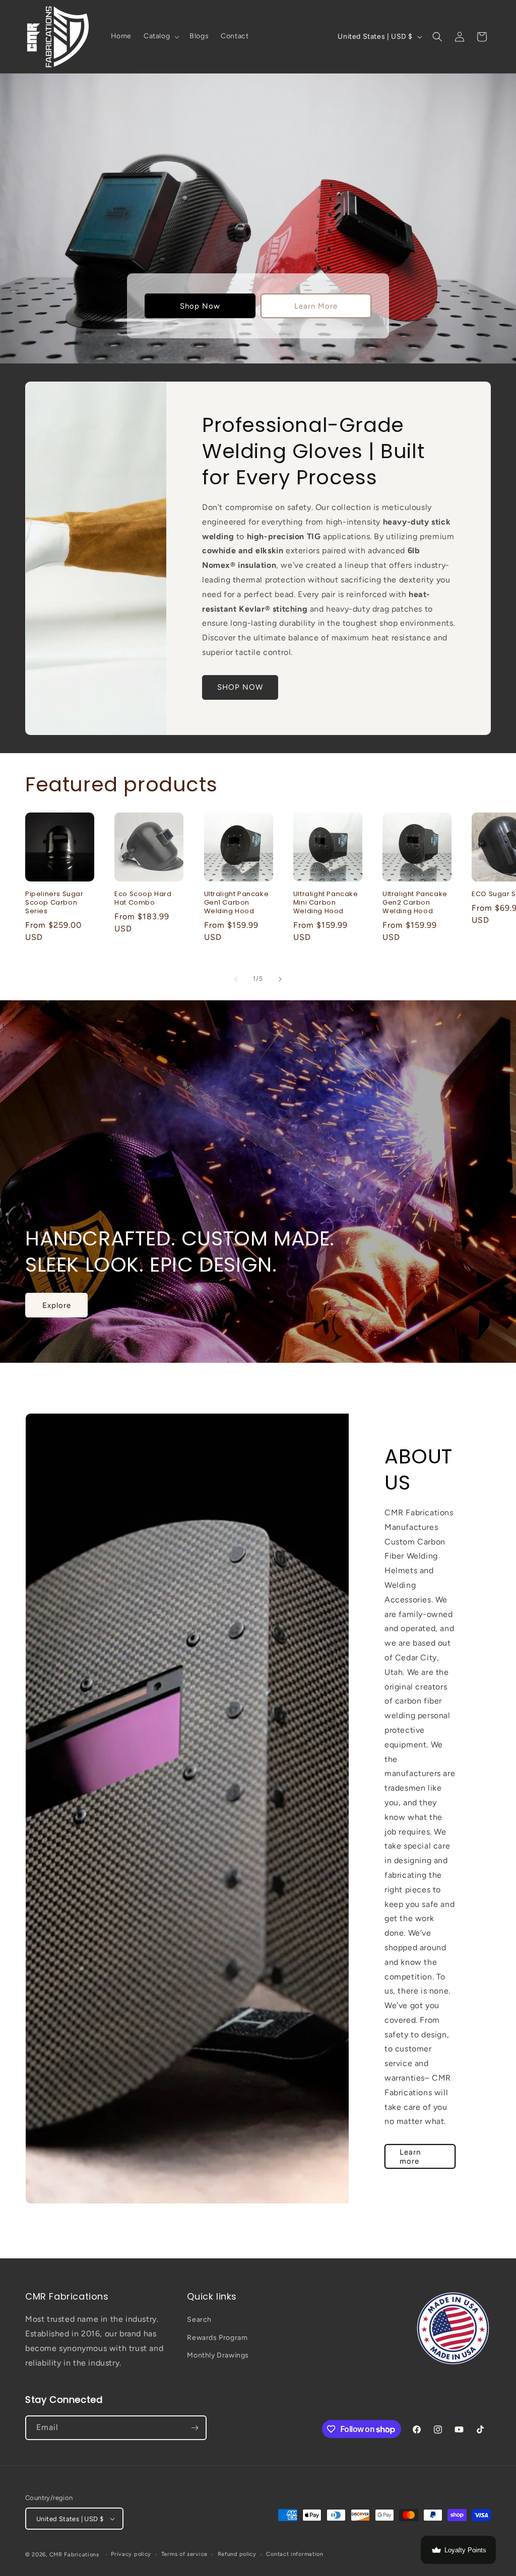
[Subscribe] (195, 2428)
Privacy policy (131, 2554)
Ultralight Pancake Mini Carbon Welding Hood (326, 903)
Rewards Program (217, 2338)
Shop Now (200, 306)
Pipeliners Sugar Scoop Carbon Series (54, 903)
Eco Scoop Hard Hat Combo (143, 899)
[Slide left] (236, 979)
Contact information (295, 2554)
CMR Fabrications (74, 2555)
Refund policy (237, 2554)
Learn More (316, 306)
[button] (160, 36)
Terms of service (184, 2554)
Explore (57, 1305)
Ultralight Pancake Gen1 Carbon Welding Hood (237, 903)
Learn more (410, 2156)
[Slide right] (280, 979)
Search (199, 2320)
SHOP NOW (240, 687)
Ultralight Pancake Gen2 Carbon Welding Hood (415, 903)
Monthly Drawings (218, 2355)
